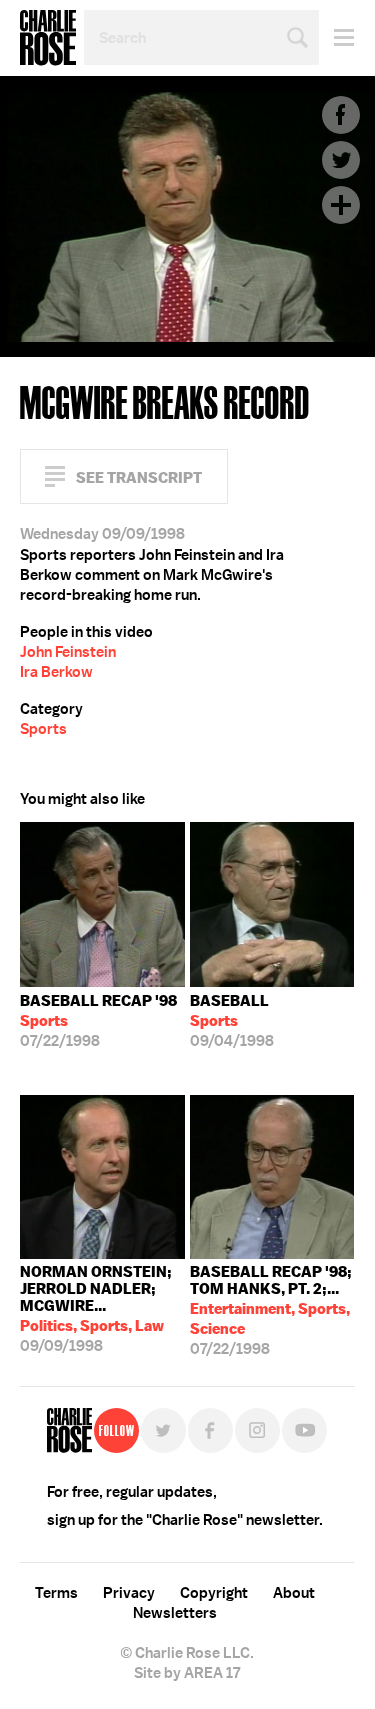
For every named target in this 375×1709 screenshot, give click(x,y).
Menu (336, 37)
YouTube (304, 1430)
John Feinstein (68, 652)
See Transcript (139, 477)
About (294, 1593)
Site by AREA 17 (187, 1673)
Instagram (257, 1430)
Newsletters (175, 1613)
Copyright (214, 1593)
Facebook (341, 115)
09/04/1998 (232, 1021)
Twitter (341, 160)
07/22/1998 (98, 1021)
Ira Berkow (56, 672)
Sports (43, 729)
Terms (56, 1593)
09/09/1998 (96, 1309)
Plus (341, 205)
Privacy (129, 1593)
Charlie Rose (48, 38)
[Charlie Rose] (69, 1430)
